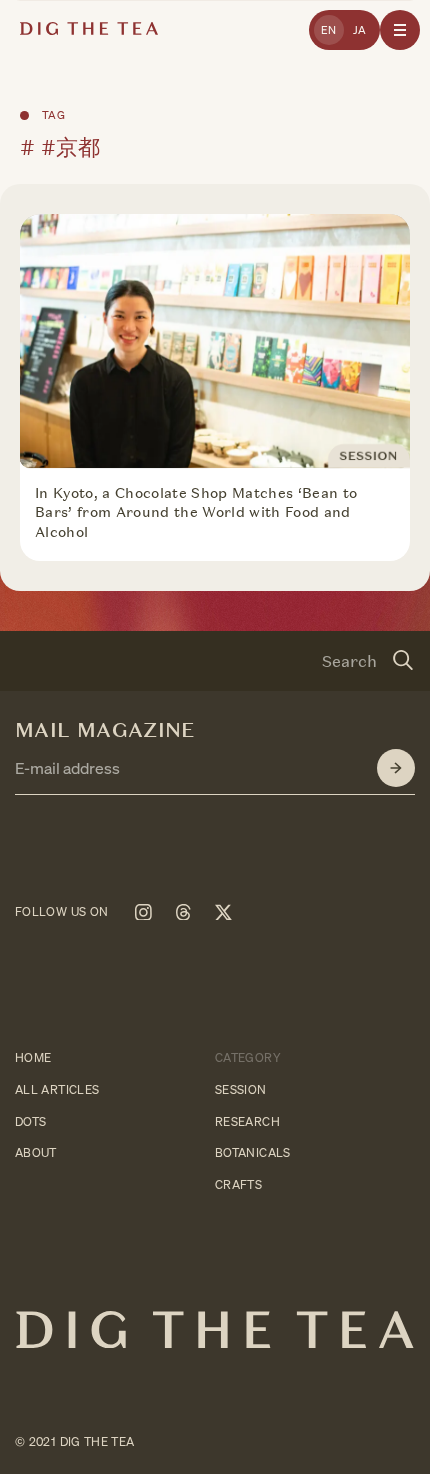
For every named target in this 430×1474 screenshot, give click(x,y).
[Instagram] (143, 912)
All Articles (57, 1088)
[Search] (403, 661)
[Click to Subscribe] (396, 768)
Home (33, 1057)
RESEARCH (247, 1120)
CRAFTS (238, 1184)
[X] (223, 912)
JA (360, 30)
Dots (30, 1120)
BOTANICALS (253, 1152)
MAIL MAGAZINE (105, 730)
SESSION (241, 1088)
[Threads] (183, 912)
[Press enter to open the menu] (400, 30)
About (36, 1152)
